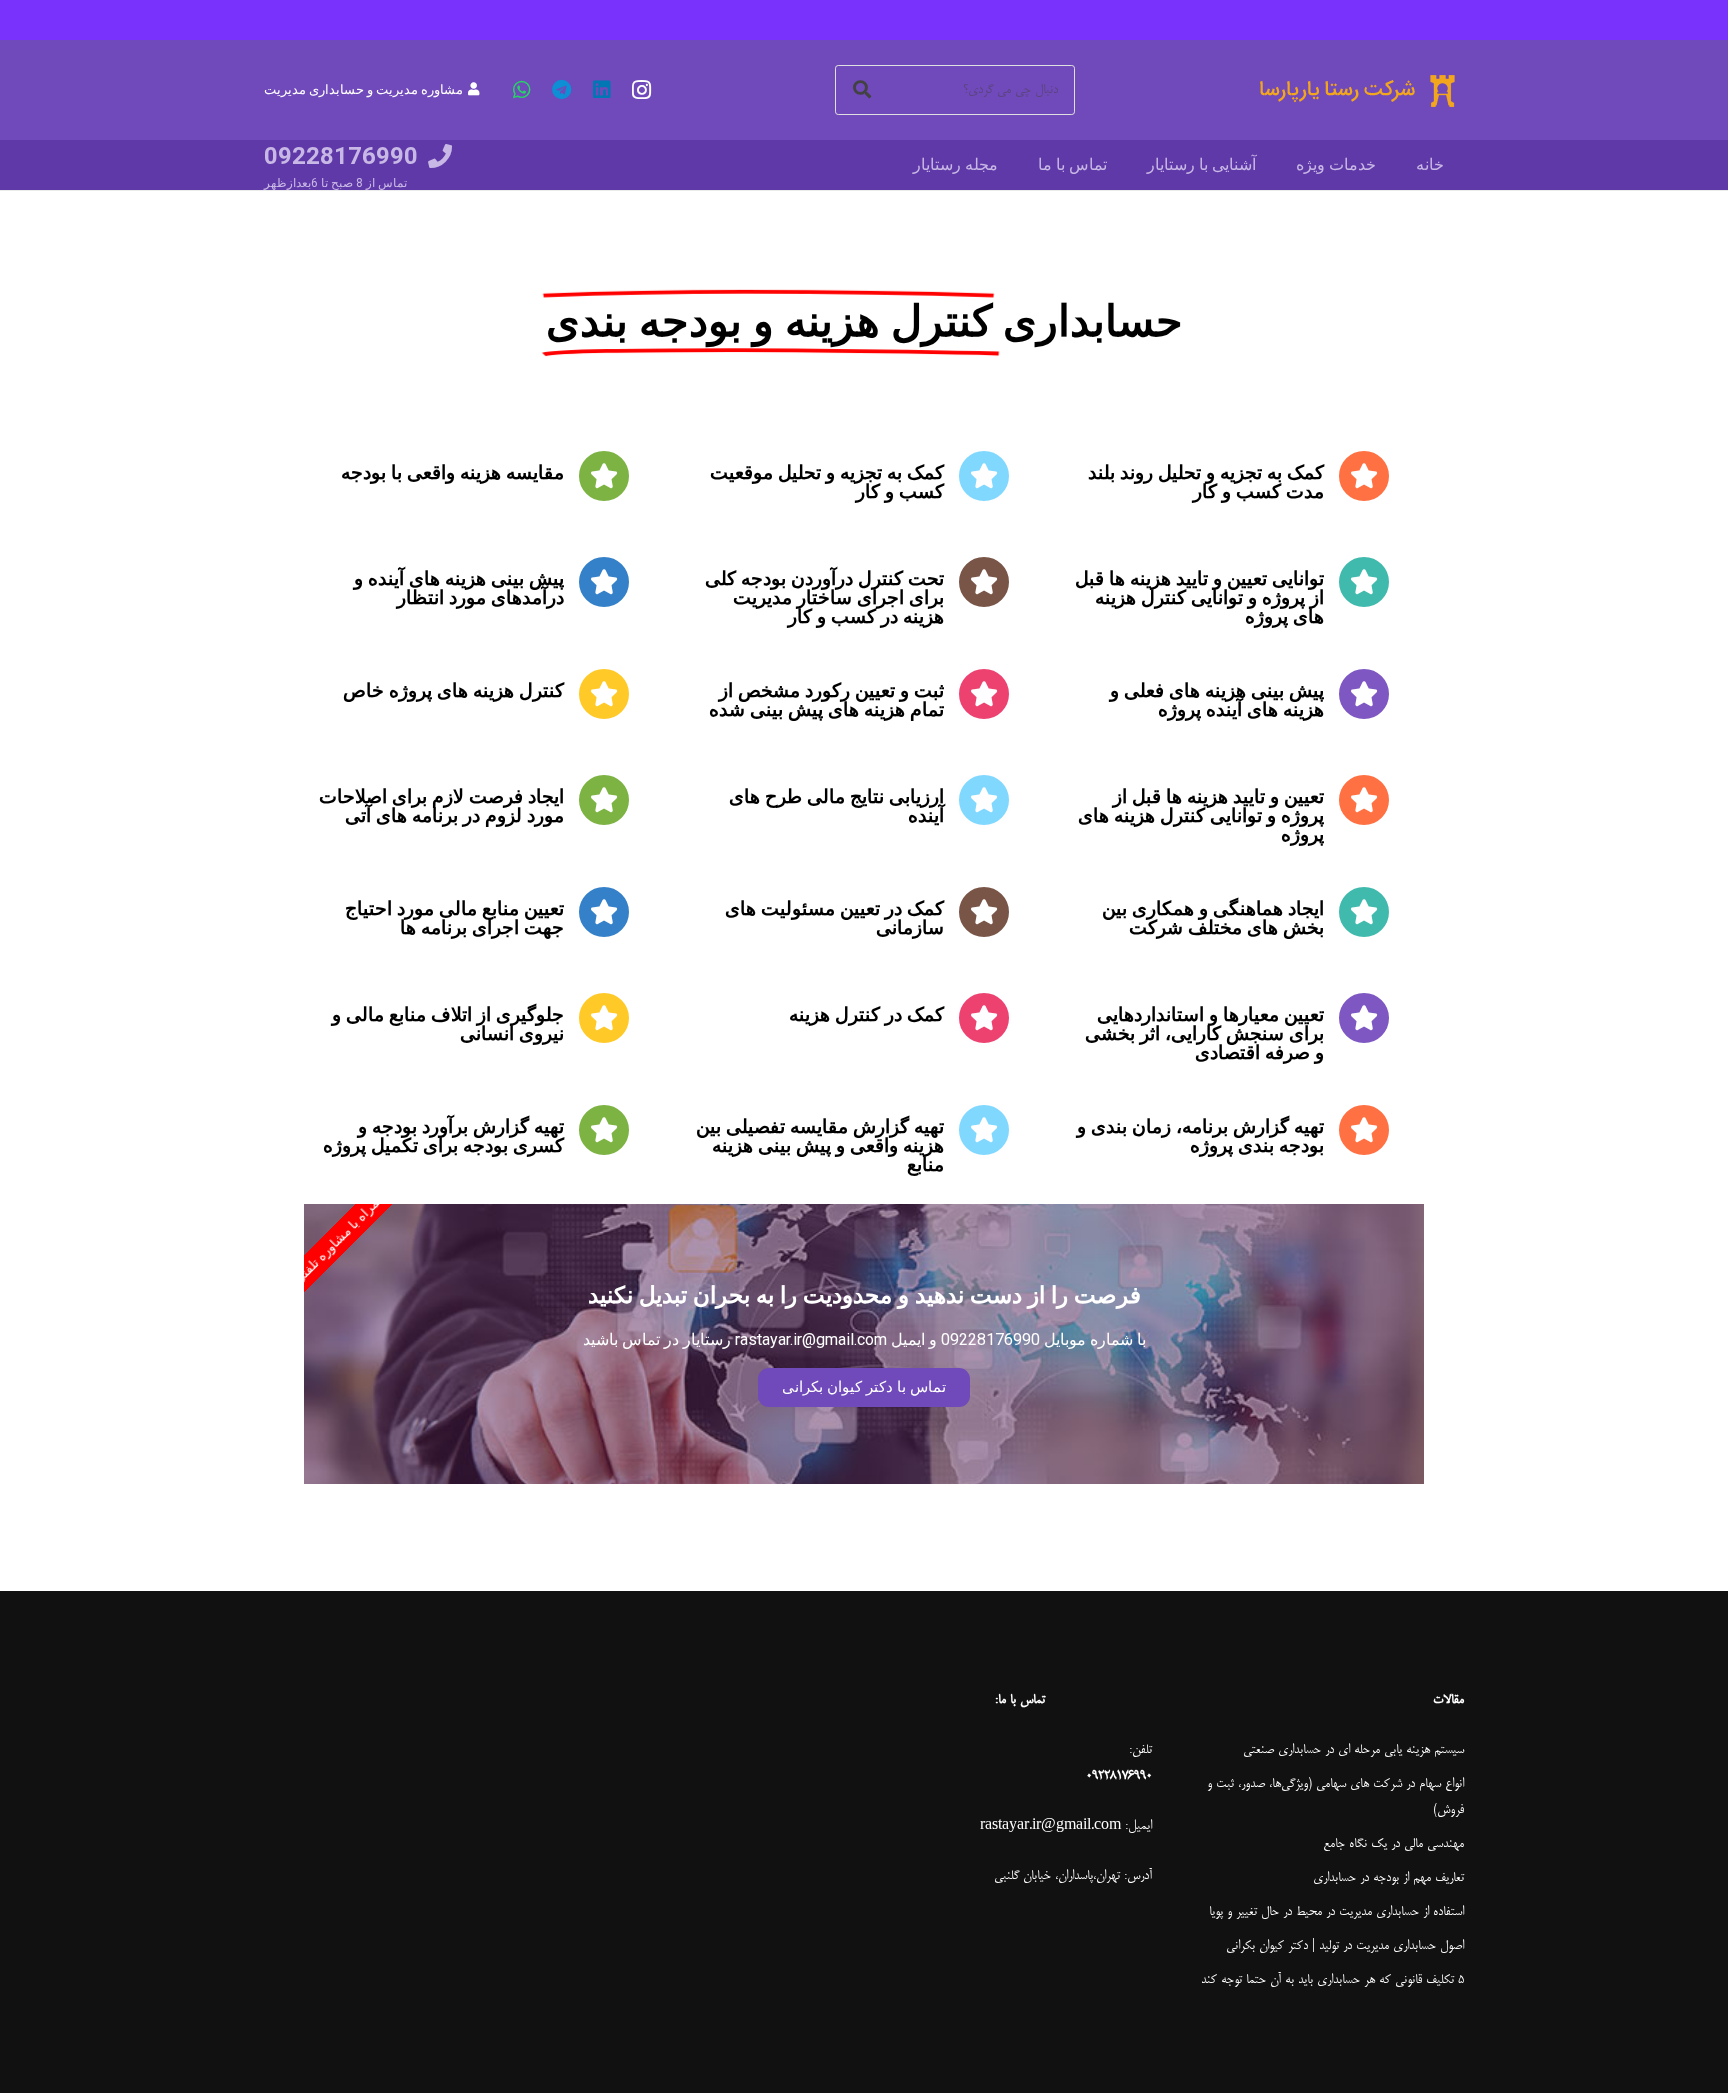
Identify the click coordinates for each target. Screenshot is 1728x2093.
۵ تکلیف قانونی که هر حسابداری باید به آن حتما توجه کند (1332, 1980)
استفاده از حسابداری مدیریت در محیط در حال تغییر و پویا (1336, 1912)
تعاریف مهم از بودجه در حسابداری (1388, 1878)
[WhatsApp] (522, 90)
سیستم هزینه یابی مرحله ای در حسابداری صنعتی (1353, 1750)
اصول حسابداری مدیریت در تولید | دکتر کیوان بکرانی (1345, 1946)
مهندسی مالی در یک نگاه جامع (1393, 1844)
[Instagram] (642, 90)
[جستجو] (862, 90)
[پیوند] (1356, 90)
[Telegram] (562, 90)
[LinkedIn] (602, 90)
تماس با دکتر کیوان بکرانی (864, 1387)
